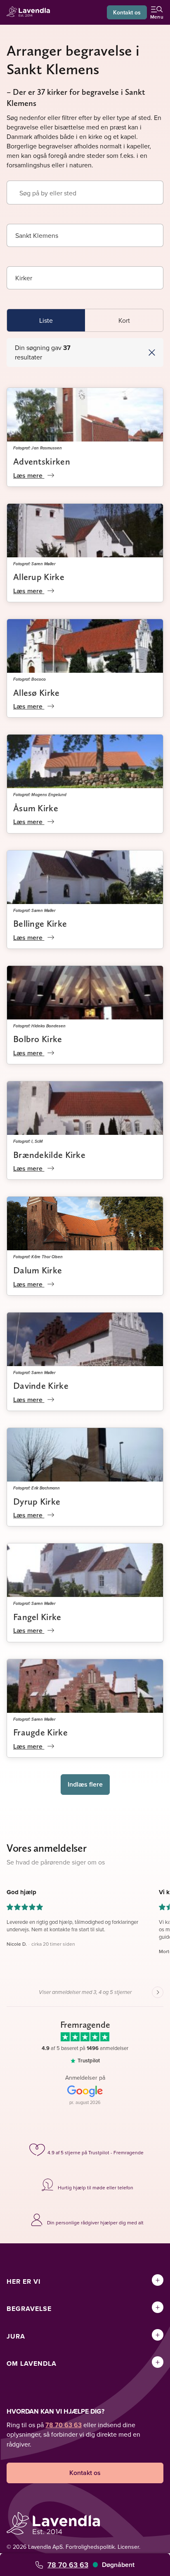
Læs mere (29, 476)
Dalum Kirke (38, 1270)
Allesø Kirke (37, 693)
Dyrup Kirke (37, 1501)
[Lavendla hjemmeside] (31, 13)
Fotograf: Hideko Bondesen (39, 1026)
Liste (46, 320)
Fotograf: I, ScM (28, 1141)
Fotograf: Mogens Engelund (40, 794)
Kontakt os (127, 12)
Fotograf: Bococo (30, 679)
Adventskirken (42, 461)
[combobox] (85, 235)
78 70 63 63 (68, 2565)
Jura (16, 2336)
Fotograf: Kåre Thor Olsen (38, 1256)
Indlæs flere (85, 1784)
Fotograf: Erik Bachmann (37, 1488)
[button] (122, 352)
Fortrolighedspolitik (90, 2547)
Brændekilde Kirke (49, 1155)
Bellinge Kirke (40, 923)
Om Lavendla (32, 2363)
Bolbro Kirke (38, 1039)
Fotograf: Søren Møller (34, 564)
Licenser (128, 2547)
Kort (124, 320)
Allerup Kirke (39, 577)
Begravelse (29, 2309)
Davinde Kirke (41, 1385)
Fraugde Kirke (40, 1732)
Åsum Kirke (36, 808)
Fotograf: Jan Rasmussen (38, 448)
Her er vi (24, 2281)
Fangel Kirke (37, 1617)
